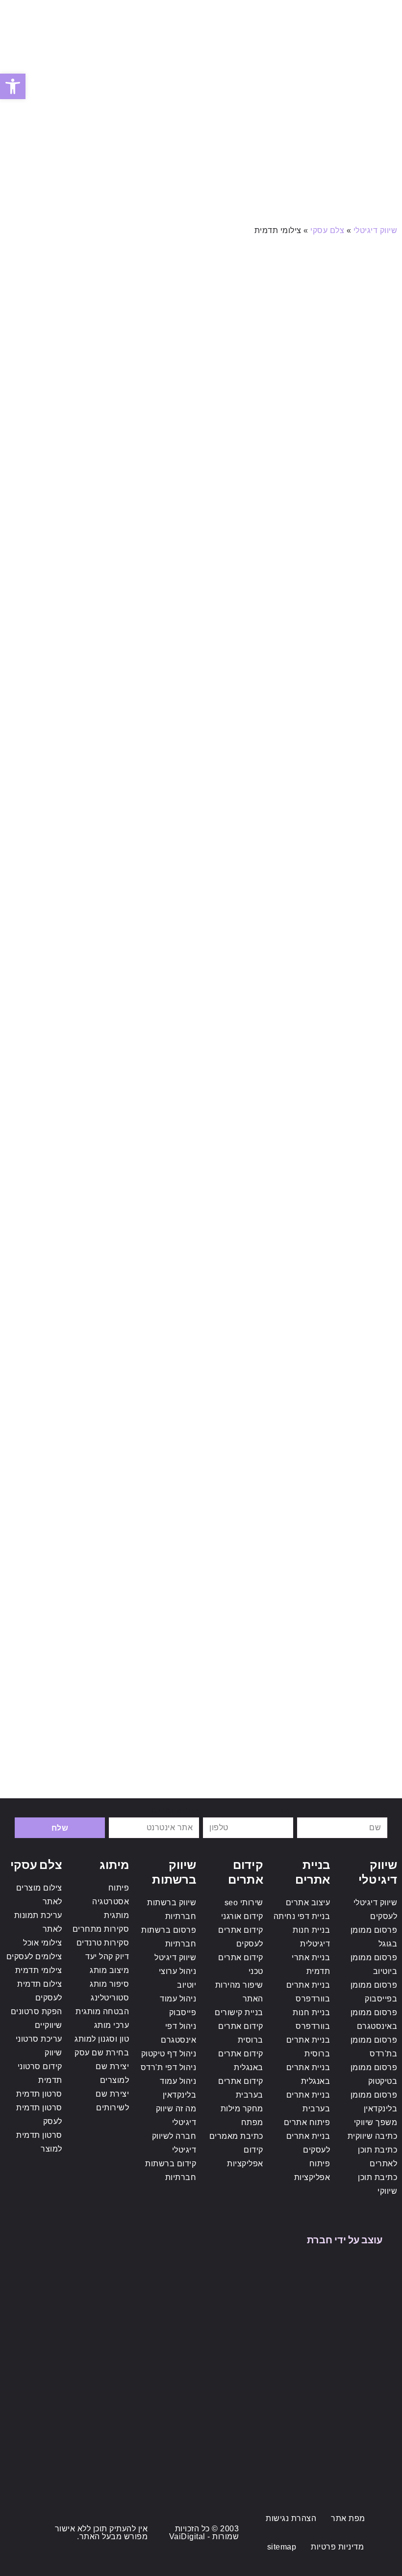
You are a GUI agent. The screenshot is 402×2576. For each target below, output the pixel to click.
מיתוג (114, 1864)
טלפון (283, 1810)
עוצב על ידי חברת (345, 2239)
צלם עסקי (327, 230)
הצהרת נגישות (291, 2518)
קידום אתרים (246, 1871)
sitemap (282, 2547)
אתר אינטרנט (175, 1810)
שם (381, 1810)
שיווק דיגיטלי (376, 230)
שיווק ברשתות (174, 1871)
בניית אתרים (313, 1871)
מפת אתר (348, 2518)
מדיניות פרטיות (337, 2547)
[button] (384, 14)
